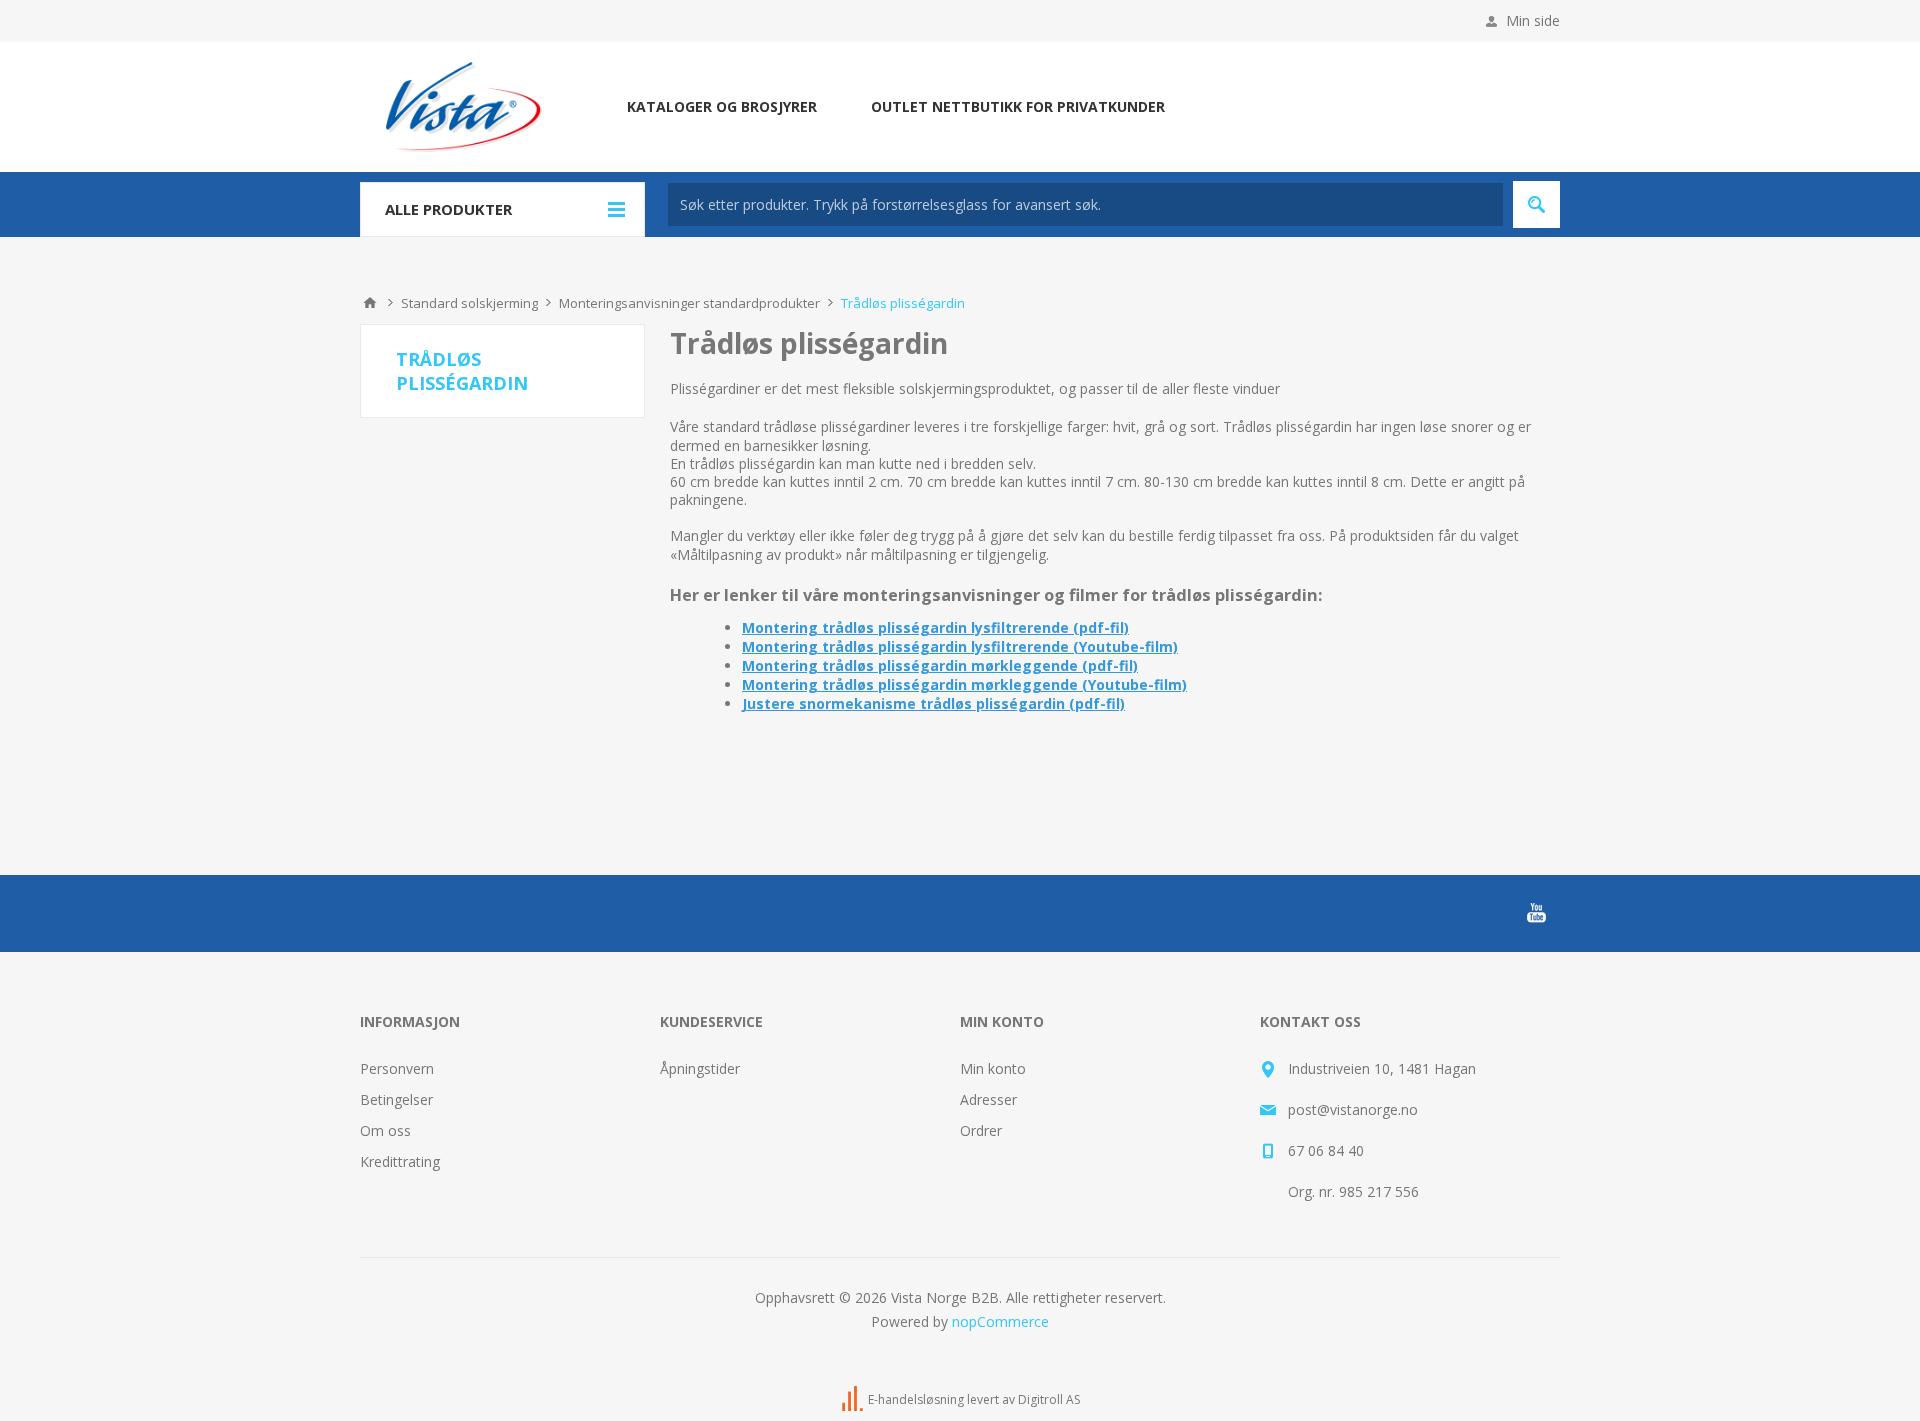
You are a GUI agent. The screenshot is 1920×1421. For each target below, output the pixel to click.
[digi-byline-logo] (854, 1399)
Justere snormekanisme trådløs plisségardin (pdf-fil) (933, 703)
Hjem (370, 303)
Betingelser (396, 1099)
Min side (1533, 20)
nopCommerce (1000, 1321)
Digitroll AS (1049, 1399)
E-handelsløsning (916, 1399)
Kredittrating (400, 1161)
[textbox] (1085, 204)
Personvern (397, 1068)
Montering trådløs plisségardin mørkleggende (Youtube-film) (964, 684)
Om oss (385, 1130)
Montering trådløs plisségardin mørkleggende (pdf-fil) (940, 665)
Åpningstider (700, 1068)
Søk (1536, 204)
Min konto (993, 1068)
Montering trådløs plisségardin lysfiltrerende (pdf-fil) (935, 627)
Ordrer (981, 1130)
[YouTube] (1536, 913)
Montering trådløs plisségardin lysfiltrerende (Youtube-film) (960, 646)
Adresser (988, 1099)
